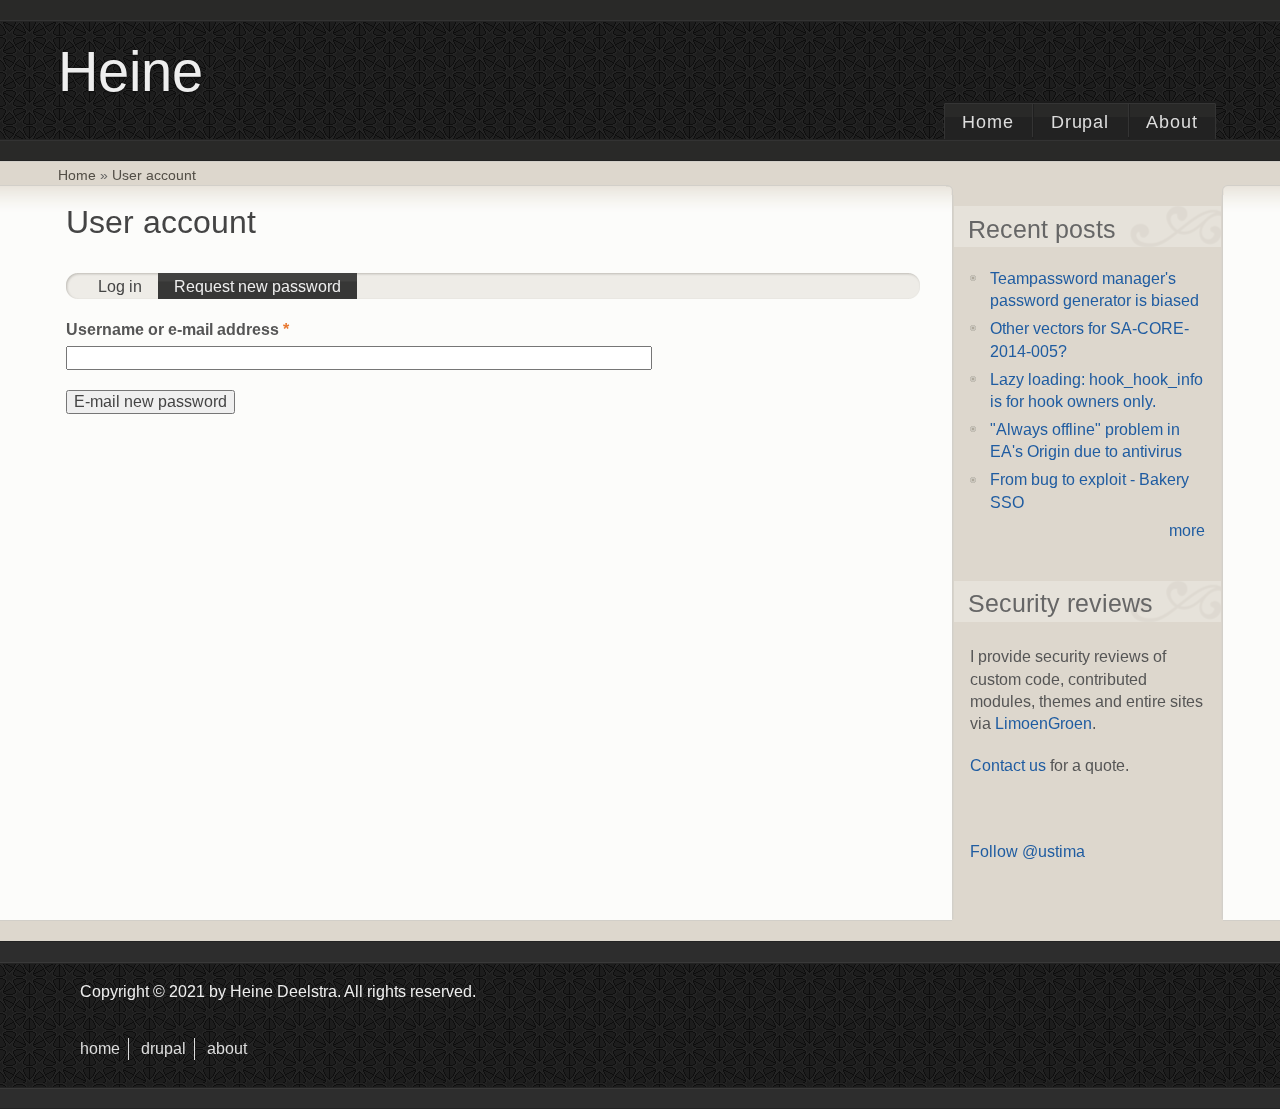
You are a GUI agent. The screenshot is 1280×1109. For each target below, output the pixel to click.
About (1172, 121)
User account (154, 175)
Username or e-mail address (177, 329)
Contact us (1008, 765)
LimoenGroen (1043, 723)
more (1187, 530)
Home (988, 121)
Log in (120, 286)
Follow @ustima (1027, 851)
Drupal (1080, 121)
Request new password (265, 286)
